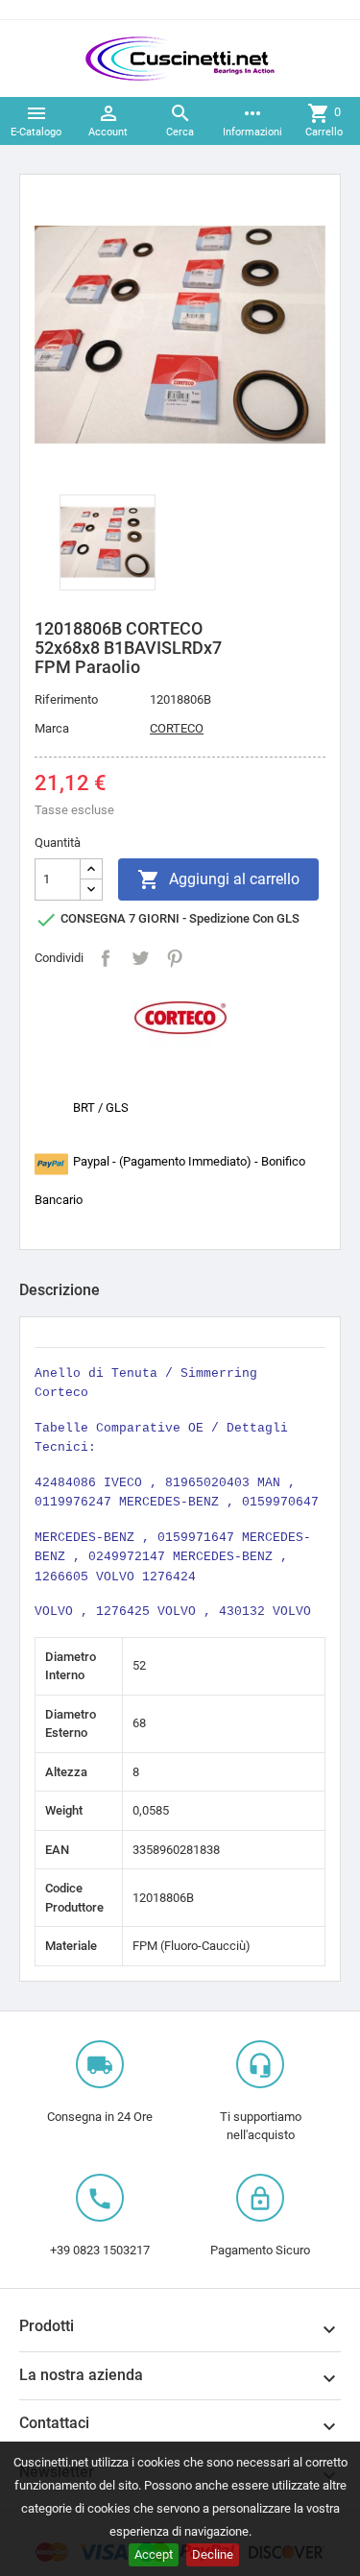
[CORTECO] (180, 1016)
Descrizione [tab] (60, 1290)
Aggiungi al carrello (218, 879)
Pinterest (175, 958)
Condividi (106, 958)
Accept (154, 2554)
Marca (52, 728)
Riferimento (66, 699)
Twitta (140, 958)
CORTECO (177, 728)
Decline (213, 2554)
